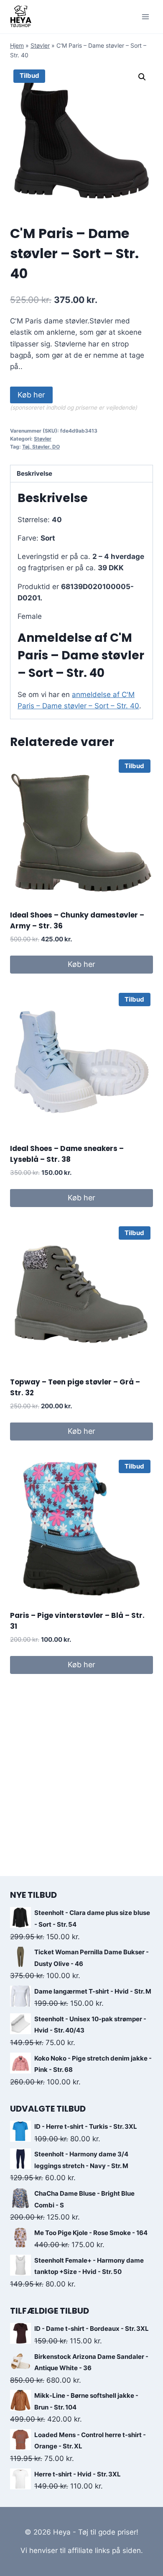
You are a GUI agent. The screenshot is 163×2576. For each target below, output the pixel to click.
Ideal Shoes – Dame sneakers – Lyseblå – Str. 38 (67, 1154)
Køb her (31, 395)
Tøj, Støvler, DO (41, 447)
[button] (142, 77)
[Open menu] (145, 17)
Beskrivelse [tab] (34, 473)
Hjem (17, 45)
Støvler (40, 45)
